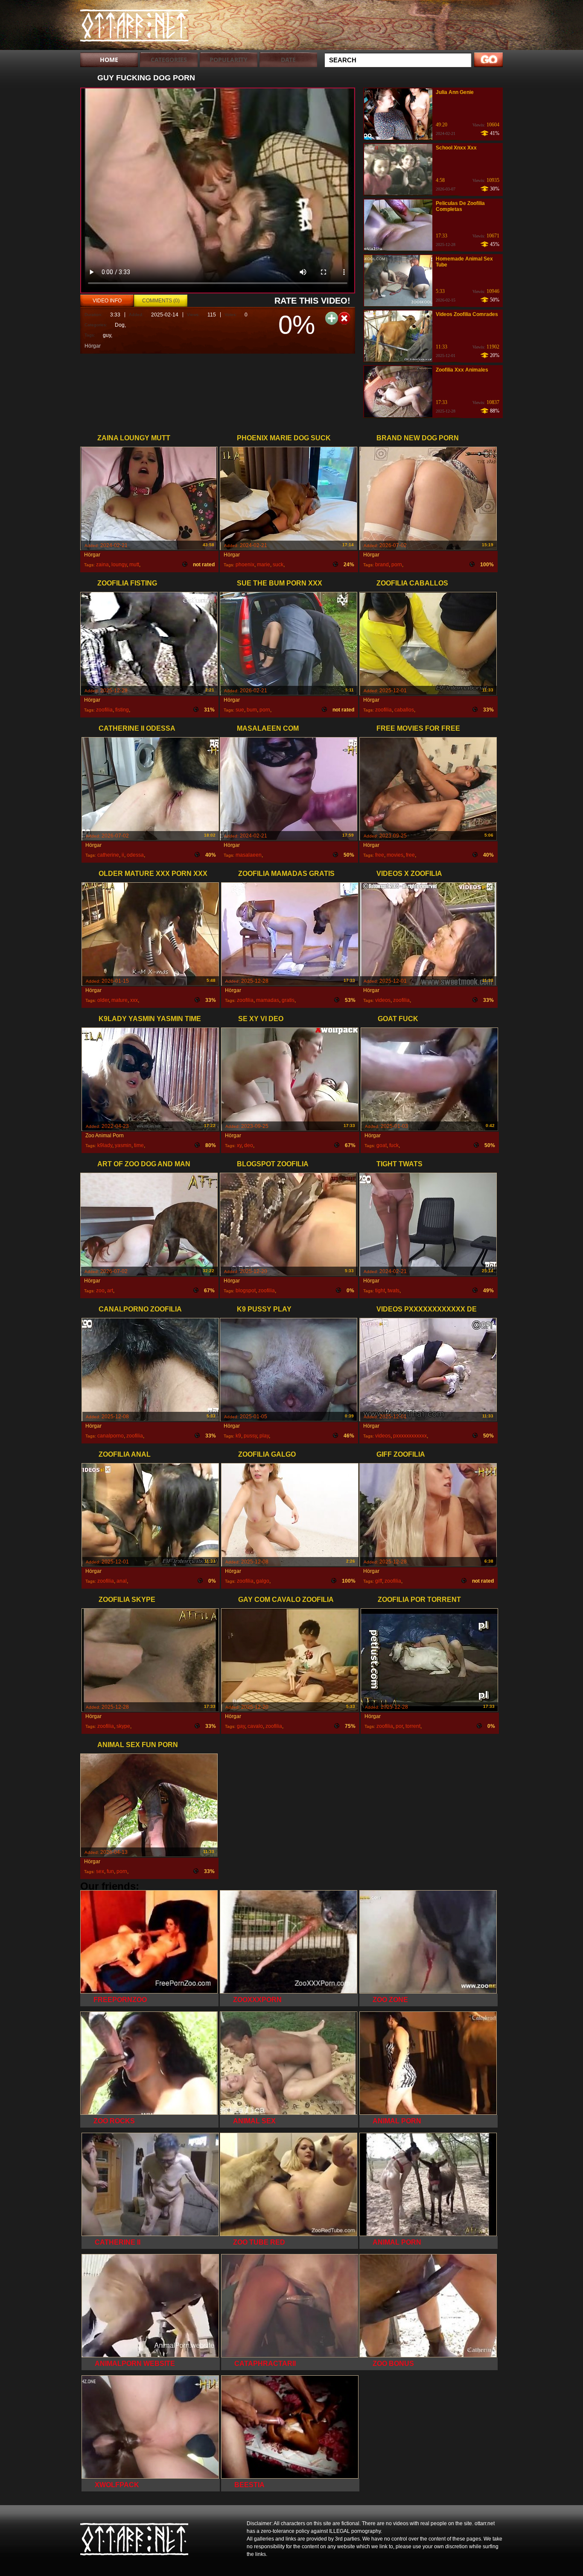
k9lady (105, 1145)
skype (123, 1726)
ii (123, 855)
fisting (122, 710)
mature (120, 1000)
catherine (108, 855)
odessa (135, 855)
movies (395, 855)
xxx (134, 1000)
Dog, (120, 325)
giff (379, 1581)
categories (169, 60)
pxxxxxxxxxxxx (410, 1436)
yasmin (123, 1145)
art (110, 1291)
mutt (134, 565)
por (399, 1726)
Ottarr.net (134, 27)
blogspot (246, 1291)
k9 (238, 1436)
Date (288, 60)
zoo (100, 1291)
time (139, 1145)
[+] (332, 318)
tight (380, 1291)
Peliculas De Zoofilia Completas (460, 206)
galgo (263, 1581)
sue (240, 710)
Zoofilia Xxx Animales (462, 370)
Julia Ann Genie (455, 92)
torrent (413, 1726)
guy (107, 335)
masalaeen (249, 855)
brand (382, 565)
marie (264, 565)
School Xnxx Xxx (456, 148)
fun (110, 1871)
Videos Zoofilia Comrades (467, 314)
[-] (344, 318)
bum (252, 710)
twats (394, 1291)
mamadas (268, 1000)
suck (278, 565)
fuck (394, 1145)
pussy (250, 1436)
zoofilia (104, 710)
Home (109, 60)
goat (382, 1145)
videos (383, 1000)
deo (249, 1145)
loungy (119, 565)
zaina (102, 565)
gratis (288, 1000)
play (264, 1436)
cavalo (255, 1726)
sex (100, 1871)
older (103, 1000)
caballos (404, 710)
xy (239, 1145)
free (380, 855)
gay (241, 1726)
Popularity (229, 60)
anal (122, 1581)
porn (397, 565)
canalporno (111, 1436)
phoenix (245, 565)
